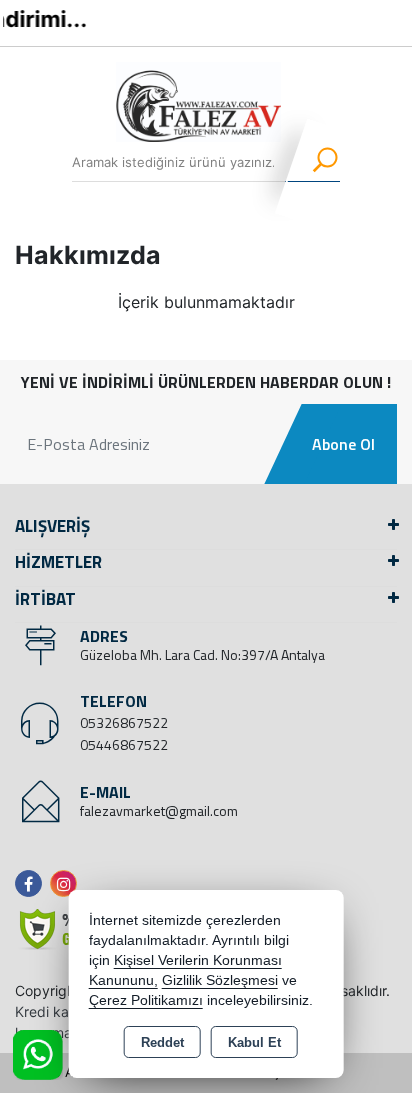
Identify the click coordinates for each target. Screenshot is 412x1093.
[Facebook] (32, 883)
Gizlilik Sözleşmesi (220, 980)
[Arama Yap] (312, 162)
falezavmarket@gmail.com (159, 810)
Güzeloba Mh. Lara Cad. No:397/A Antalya (202, 654)
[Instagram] (67, 883)
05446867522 (124, 744)
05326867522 (124, 722)
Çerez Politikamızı (146, 1000)
